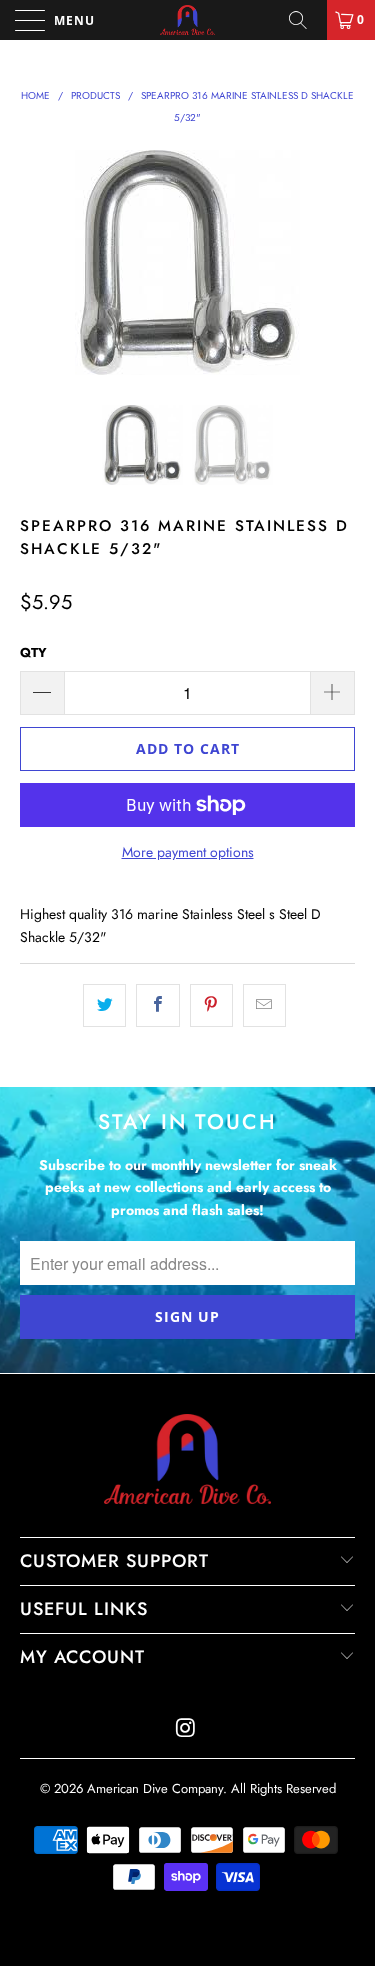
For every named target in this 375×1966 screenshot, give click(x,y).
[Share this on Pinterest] (211, 1005)
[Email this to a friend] (264, 1005)
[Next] (336, 262)
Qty (33, 652)
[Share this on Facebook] (157, 1005)
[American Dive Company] (188, 20)
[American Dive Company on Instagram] (187, 1729)
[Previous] (39, 262)
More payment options (188, 852)
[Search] (305, 20)
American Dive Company (155, 1788)
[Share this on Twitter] (104, 1005)
